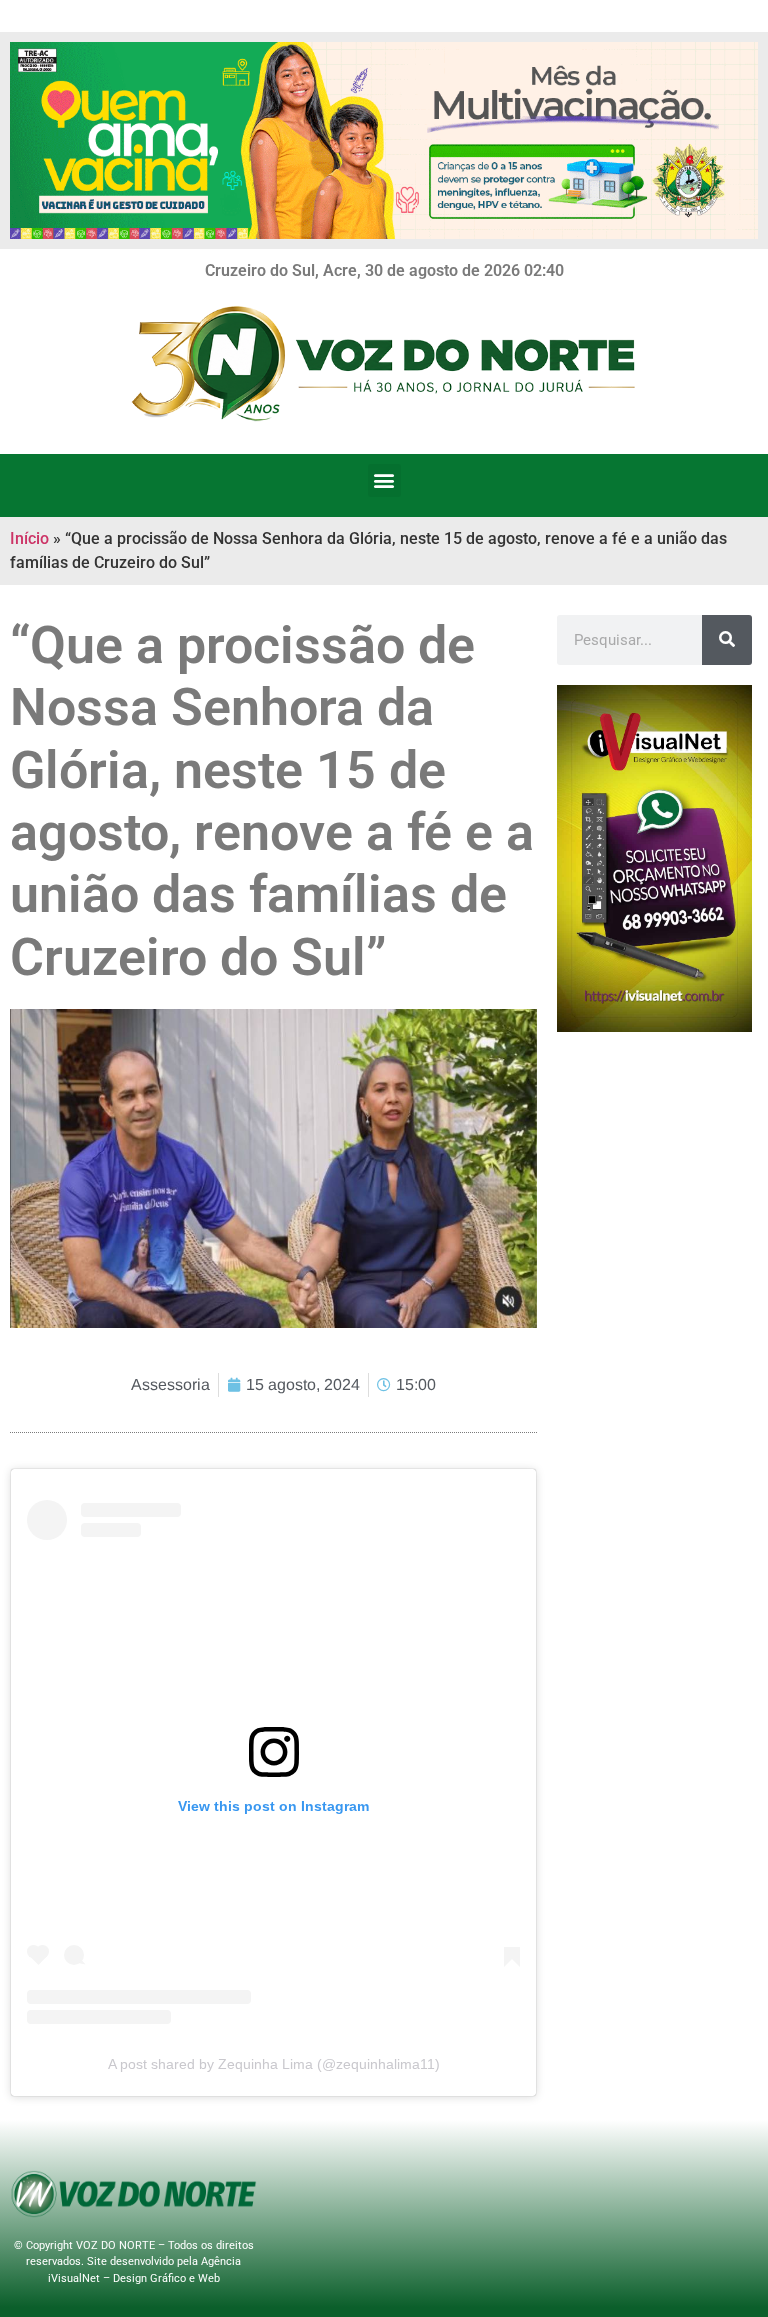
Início (29, 538)
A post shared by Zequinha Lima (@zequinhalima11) (274, 2064)
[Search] (727, 640)
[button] (384, 480)
